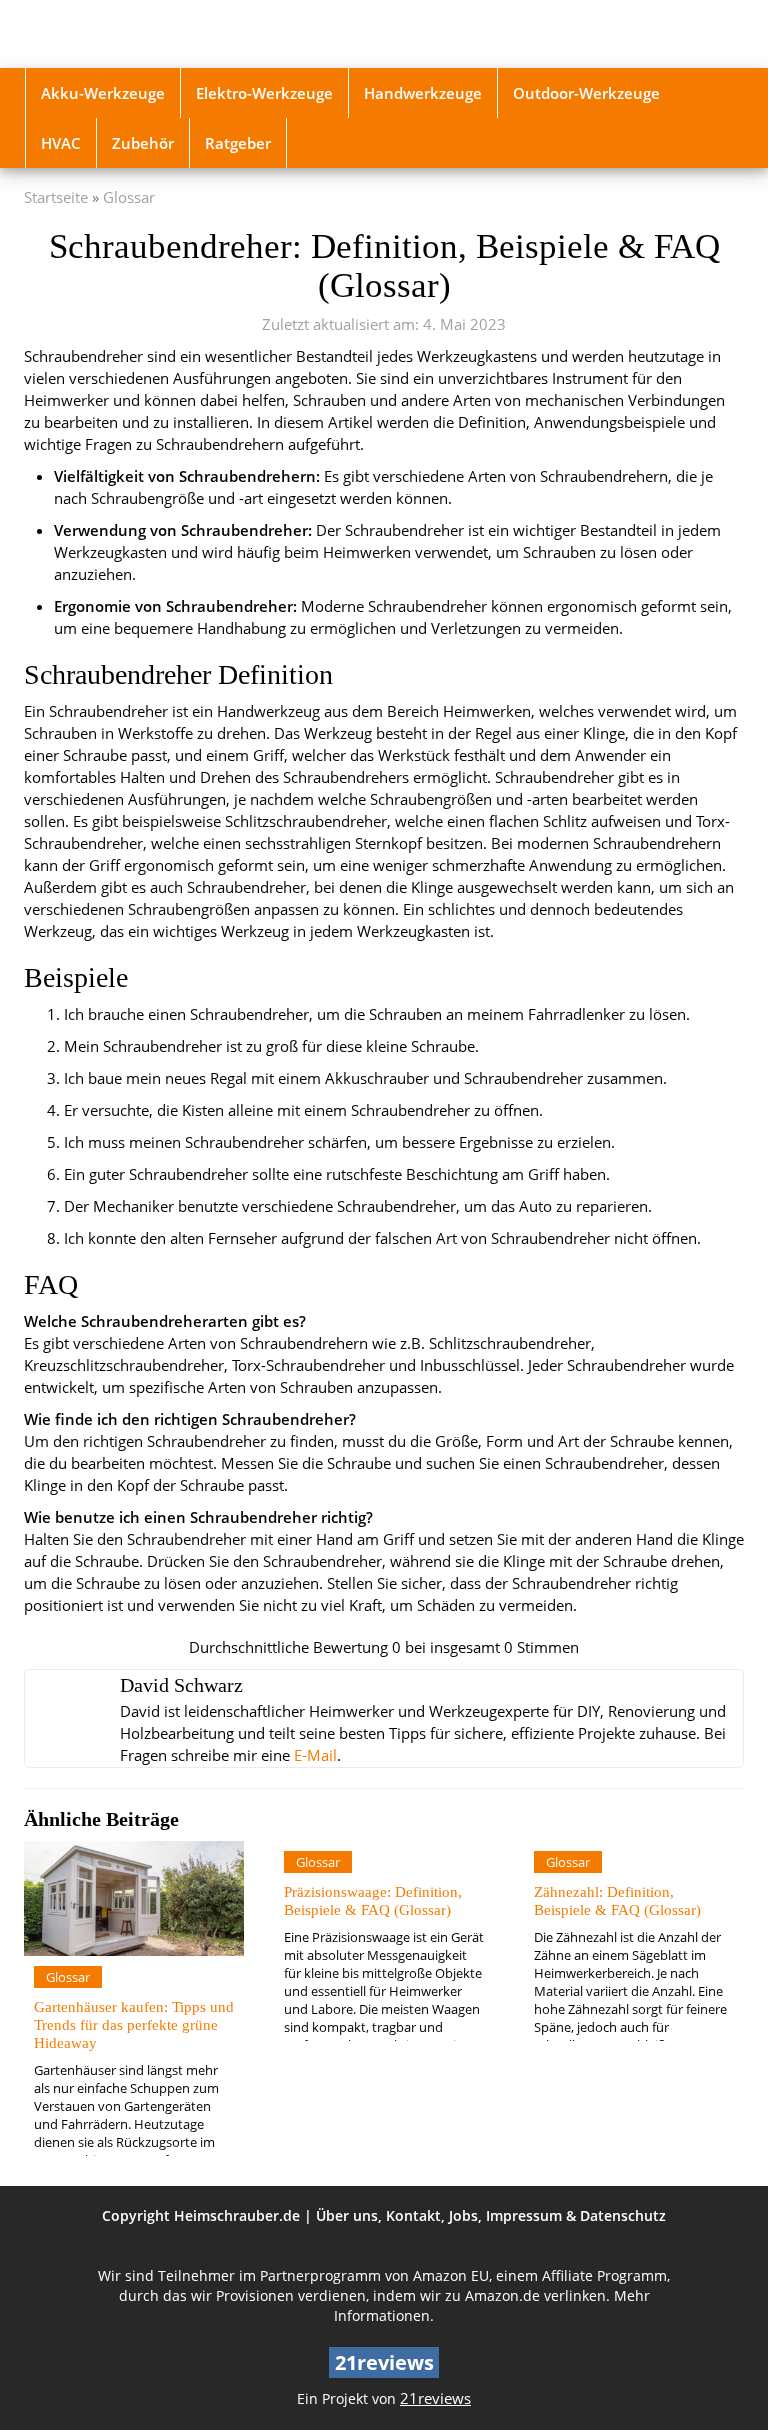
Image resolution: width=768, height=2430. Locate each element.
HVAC (61, 143)
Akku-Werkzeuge (103, 93)
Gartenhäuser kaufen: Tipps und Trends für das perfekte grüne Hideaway (134, 2024)
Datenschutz (623, 2215)
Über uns (347, 2215)
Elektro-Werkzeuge (264, 93)
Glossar (129, 197)
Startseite (56, 197)
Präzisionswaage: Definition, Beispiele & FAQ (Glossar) (373, 1900)
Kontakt (413, 2215)
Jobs (463, 2215)
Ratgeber (238, 143)
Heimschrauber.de (237, 2215)
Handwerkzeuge (423, 93)
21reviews (435, 2398)
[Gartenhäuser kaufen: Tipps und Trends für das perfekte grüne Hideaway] (134, 1899)
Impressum (524, 2215)
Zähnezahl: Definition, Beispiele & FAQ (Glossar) (617, 1900)
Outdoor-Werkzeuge (586, 93)
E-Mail (315, 1755)
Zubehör (143, 143)
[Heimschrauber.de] (134, 34)
